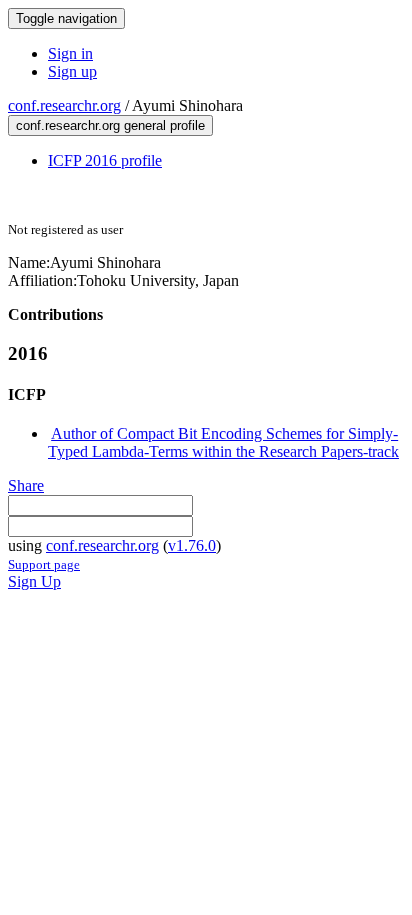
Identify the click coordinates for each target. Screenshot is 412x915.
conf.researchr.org (64, 105)
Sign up (72, 71)
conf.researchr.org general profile (110, 125)
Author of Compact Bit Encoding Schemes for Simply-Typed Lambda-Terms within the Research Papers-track (223, 442)
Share (26, 485)
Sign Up (34, 581)
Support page (44, 564)
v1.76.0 (192, 545)
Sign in (70, 53)
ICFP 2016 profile (105, 160)
